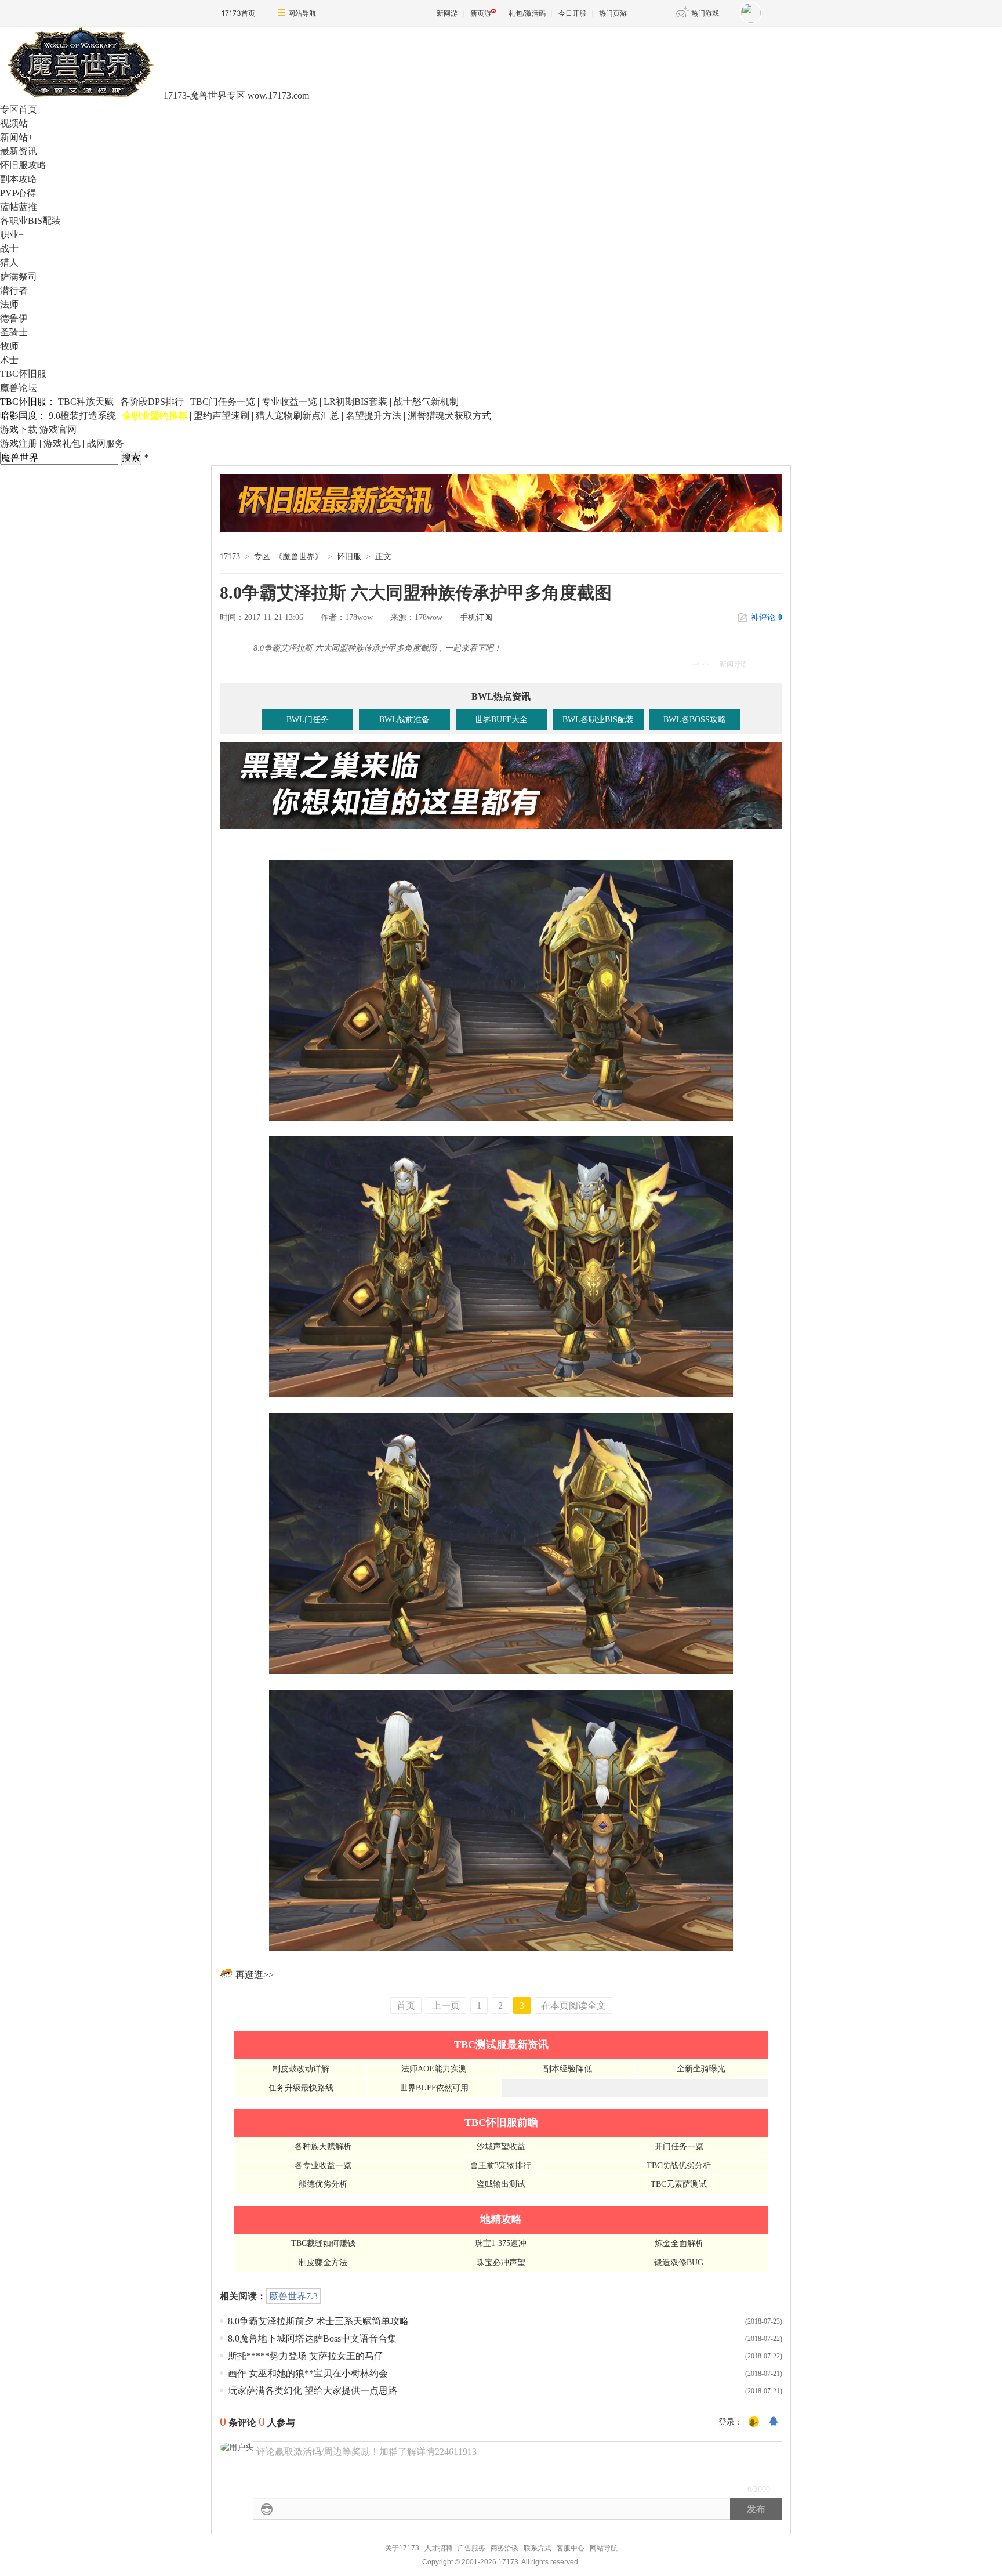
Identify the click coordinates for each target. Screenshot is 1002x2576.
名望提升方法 (373, 416)
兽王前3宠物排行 (501, 2166)
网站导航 (302, 13)
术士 (9, 360)
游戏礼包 (62, 443)
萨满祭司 (19, 276)
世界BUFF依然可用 (434, 2088)
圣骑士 (14, 332)
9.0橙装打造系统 (82, 416)
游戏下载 (19, 430)
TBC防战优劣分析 (679, 2166)
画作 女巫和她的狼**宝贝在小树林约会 (308, 2373)
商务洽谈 (504, 2548)
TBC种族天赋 (86, 402)
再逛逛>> (255, 1975)
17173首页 (238, 13)
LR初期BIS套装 (355, 402)
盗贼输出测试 (501, 2184)
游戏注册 (19, 443)
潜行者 (14, 290)
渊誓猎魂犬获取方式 (449, 416)
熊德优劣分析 (323, 2184)
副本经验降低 (568, 2069)
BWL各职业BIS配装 (598, 720)
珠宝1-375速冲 (501, 2243)
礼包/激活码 (527, 13)
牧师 (9, 346)
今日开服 (572, 13)
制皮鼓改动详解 (301, 2069)
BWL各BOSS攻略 (695, 720)
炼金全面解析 (679, 2243)
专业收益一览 (289, 402)
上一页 (446, 2006)
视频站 (14, 123)
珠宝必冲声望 (501, 2262)
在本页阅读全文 (573, 2006)
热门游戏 (705, 13)
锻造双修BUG (679, 2262)
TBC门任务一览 (223, 402)
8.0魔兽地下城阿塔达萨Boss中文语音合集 (312, 2338)
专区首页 (19, 109)
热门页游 (613, 13)
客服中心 (571, 2548)
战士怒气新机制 (426, 402)
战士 (9, 249)
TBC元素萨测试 (679, 2184)
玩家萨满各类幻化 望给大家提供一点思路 (313, 2391)
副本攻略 (19, 179)
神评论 (767, 617)
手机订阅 (476, 617)
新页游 (481, 13)
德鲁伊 (14, 318)
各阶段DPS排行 (152, 402)
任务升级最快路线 (301, 2088)
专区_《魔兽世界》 (288, 557)
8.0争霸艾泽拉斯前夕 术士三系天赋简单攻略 (318, 2321)
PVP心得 (18, 193)
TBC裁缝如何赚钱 (323, 2243)
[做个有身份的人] (754, 2422)
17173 (230, 557)
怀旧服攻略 (23, 165)
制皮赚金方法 (323, 2262)
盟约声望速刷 (222, 416)
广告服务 (471, 2548)
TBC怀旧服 (23, 374)
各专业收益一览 (323, 2166)
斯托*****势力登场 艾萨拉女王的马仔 (306, 2356)
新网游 (447, 13)
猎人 (9, 262)
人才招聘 (438, 2548)
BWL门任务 (308, 720)
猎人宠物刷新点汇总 (297, 416)
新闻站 (17, 137)
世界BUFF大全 (501, 720)
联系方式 (538, 2548)
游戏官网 (58, 430)
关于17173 (402, 2548)
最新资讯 (19, 151)
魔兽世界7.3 (293, 2296)
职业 (12, 235)
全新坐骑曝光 (701, 2069)
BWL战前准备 (404, 720)
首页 (406, 2006)
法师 (9, 304)
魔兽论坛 (19, 388)
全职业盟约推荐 (155, 416)
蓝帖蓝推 (19, 207)
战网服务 (106, 443)
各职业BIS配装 (30, 221)
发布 (756, 2509)
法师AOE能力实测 (434, 2069)
